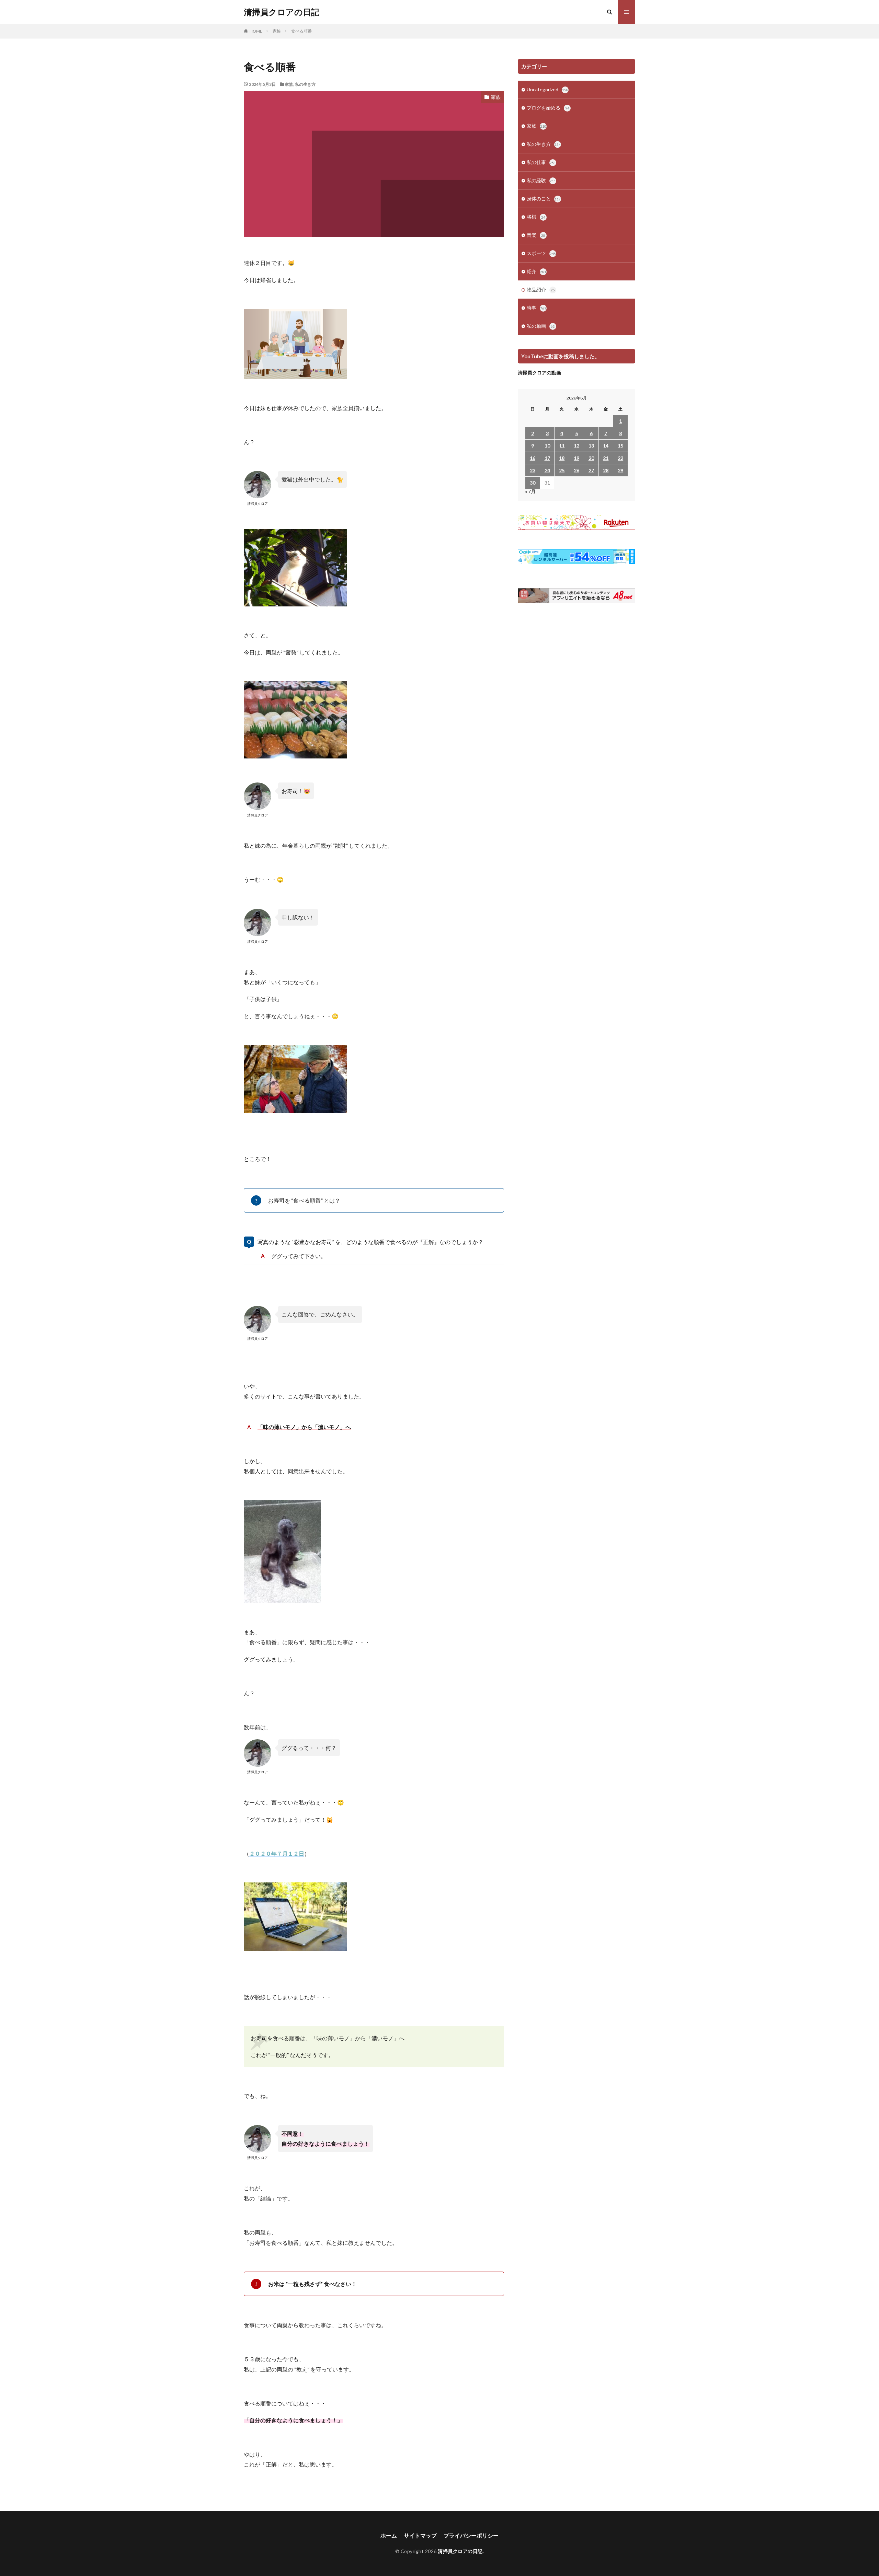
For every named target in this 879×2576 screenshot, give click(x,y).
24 (547, 470)
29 (620, 470)
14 (606, 446)
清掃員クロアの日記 (282, 12)
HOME (256, 31)
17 (547, 458)
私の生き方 (305, 84)
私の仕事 (541, 162)
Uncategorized (547, 89)
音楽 (536, 235)
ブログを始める (548, 108)
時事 (536, 308)
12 (577, 446)
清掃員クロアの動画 (539, 373)
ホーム (389, 2535)
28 (606, 470)
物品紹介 (541, 289)
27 (591, 470)
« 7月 (530, 491)
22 (620, 458)
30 (533, 483)
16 (533, 458)
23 (533, 470)
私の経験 (541, 180)
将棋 (536, 217)
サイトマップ (420, 2535)
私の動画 (541, 326)
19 (577, 458)
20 (591, 458)
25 (562, 470)
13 (591, 446)
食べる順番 (301, 31)
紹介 (536, 271)
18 (562, 458)
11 (562, 446)
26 (577, 470)
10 (547, 446)
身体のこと (544, 199)
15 (620, 446)
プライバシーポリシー (471, 2535)
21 (606, 458)
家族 (277, 31)
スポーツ (541, 253)
